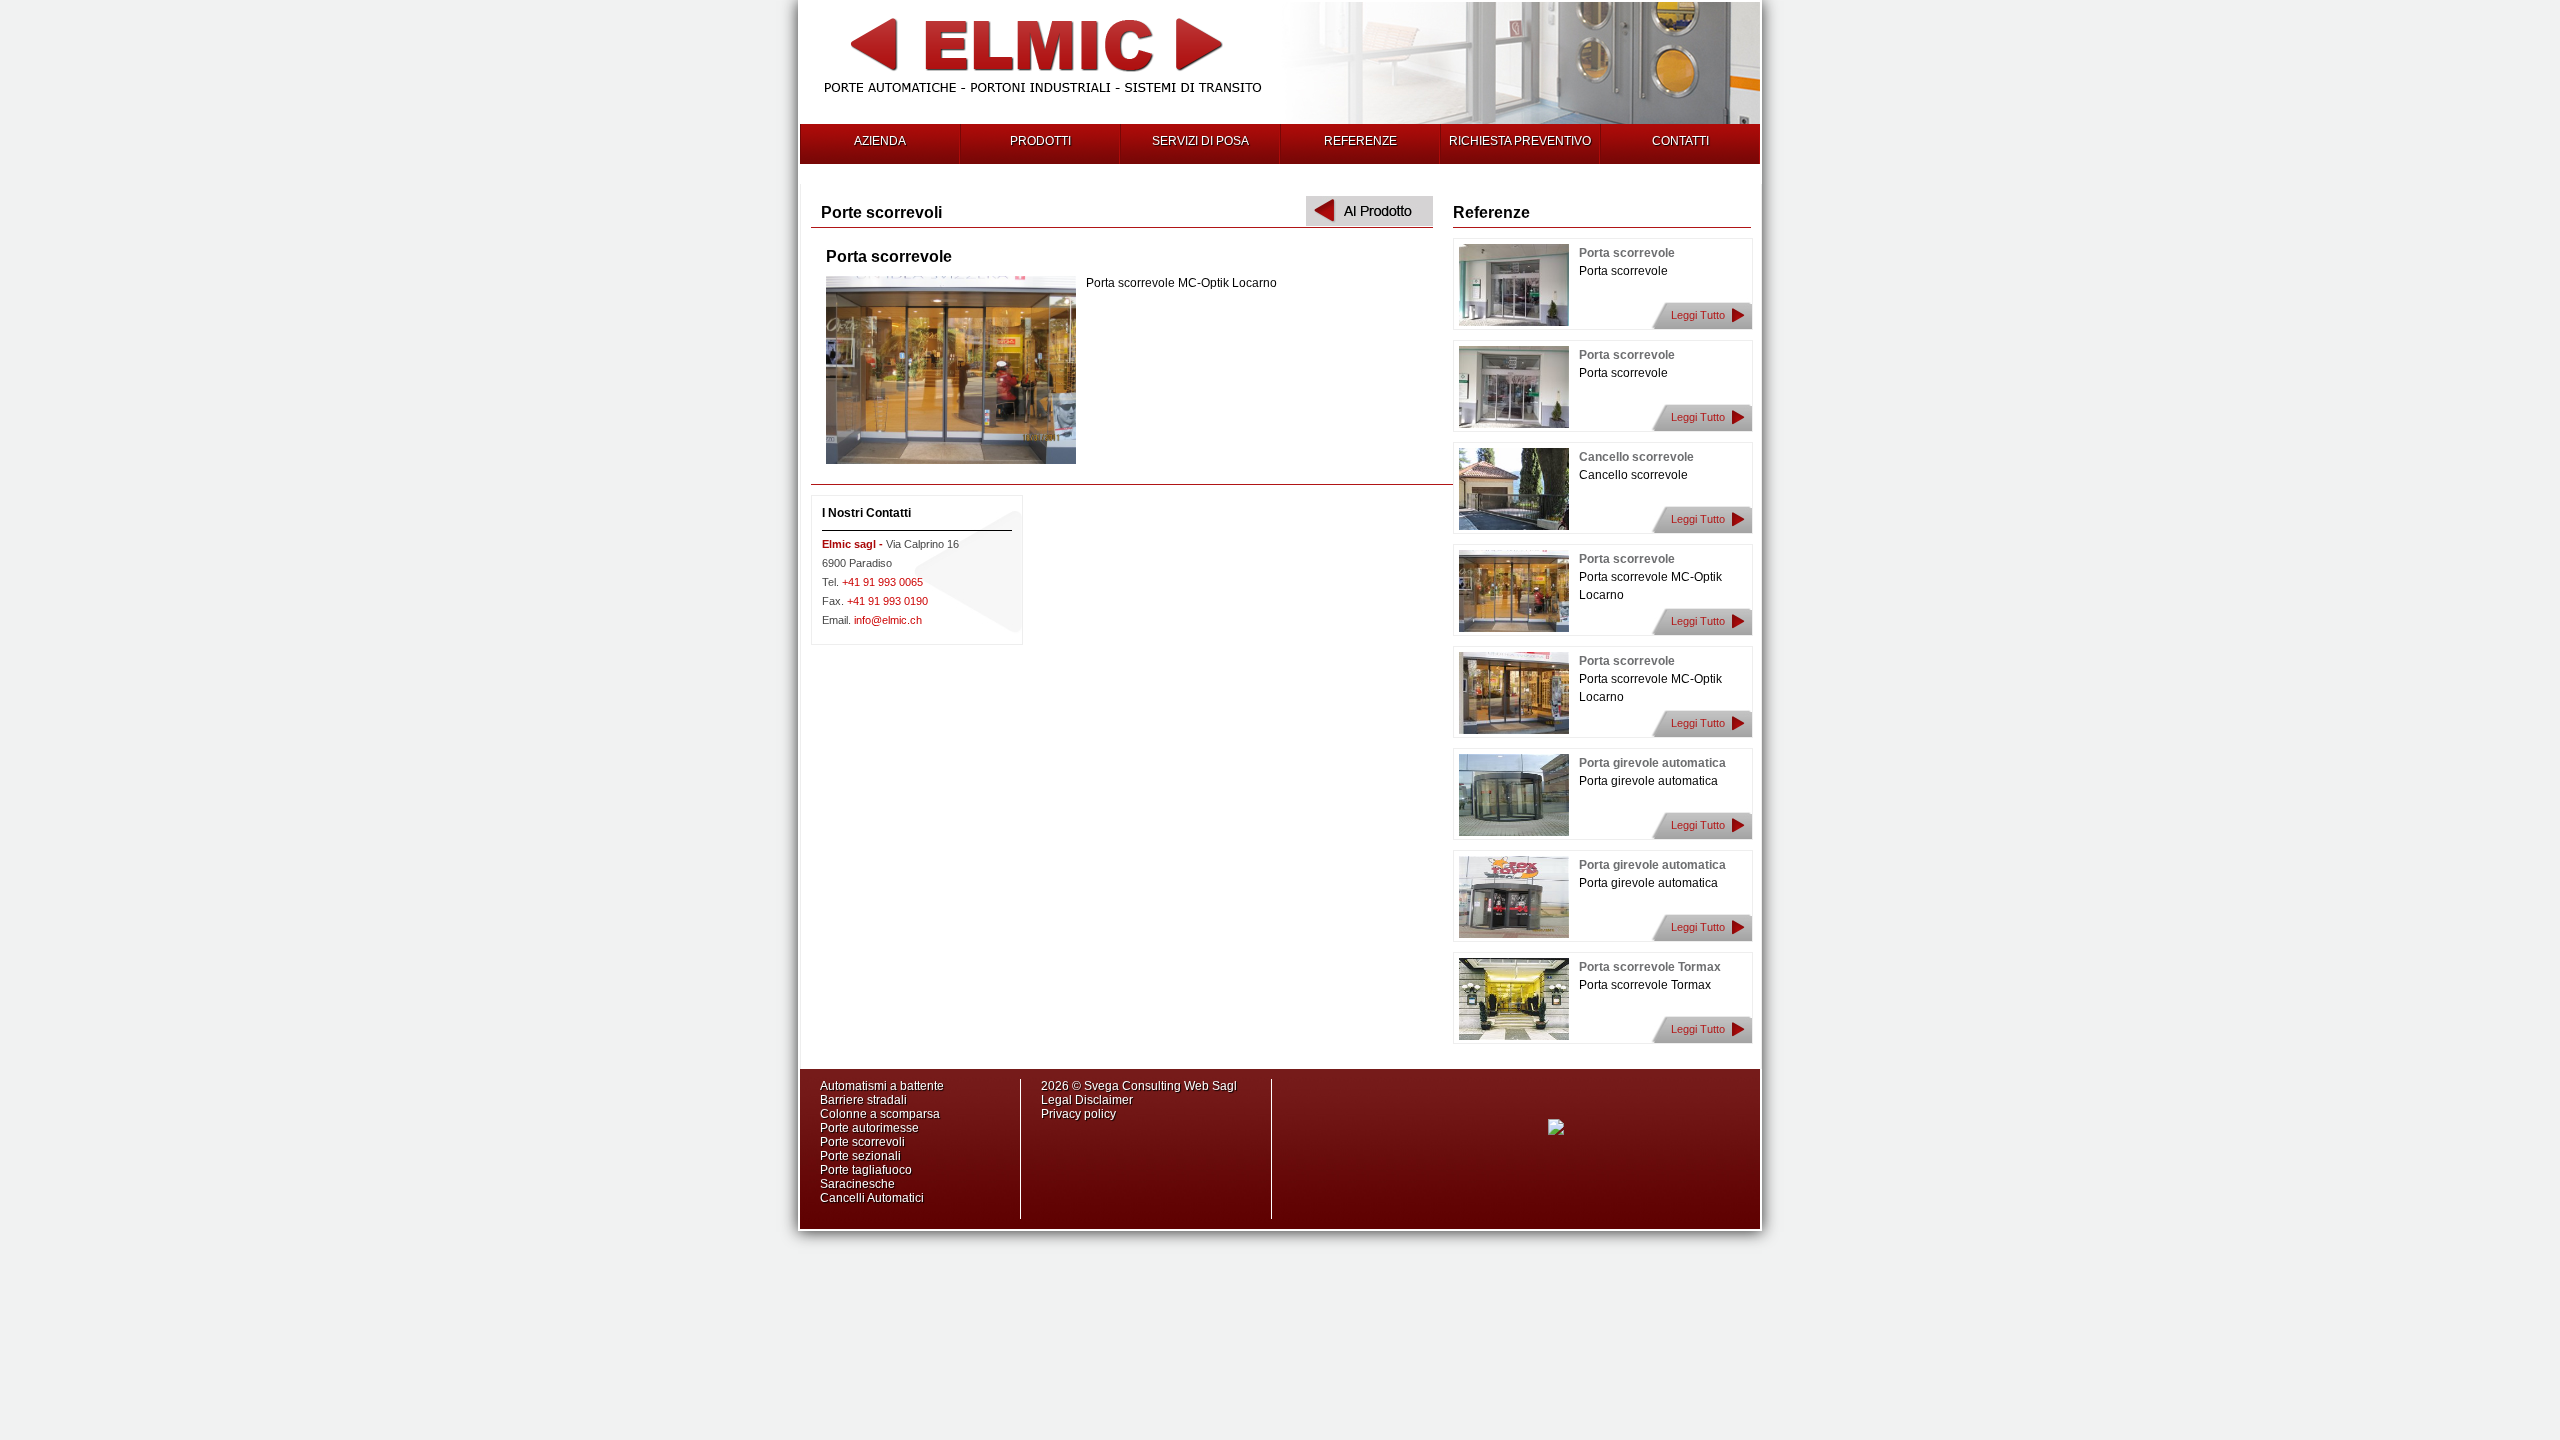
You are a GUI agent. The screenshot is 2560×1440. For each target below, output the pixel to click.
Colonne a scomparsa (880, 1114)
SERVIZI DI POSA (1200, 141)
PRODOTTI (1040, 141)
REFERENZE (1360, 141)
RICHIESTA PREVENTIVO (1520, 141)
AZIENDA (880, 141)
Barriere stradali (863, 1100)
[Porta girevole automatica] (1514, 832)
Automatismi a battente (882, 1086)
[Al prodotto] (1369, 222)
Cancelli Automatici (872, 1198)
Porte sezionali (860, 1156)
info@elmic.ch (872, 620)
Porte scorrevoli (862, 1142)
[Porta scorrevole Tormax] (1514, 1036)
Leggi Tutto (1698, 315)
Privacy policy (1078, 1114)
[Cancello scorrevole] (1514, 526)
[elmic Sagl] (1043, 98)
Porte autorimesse (869, 1128)
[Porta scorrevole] (1514, 322)
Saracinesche (857, 1184)
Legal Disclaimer (1087, 1100)
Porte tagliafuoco (866, 1170)
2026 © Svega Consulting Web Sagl (1140, 1086)
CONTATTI (1680, 141)
